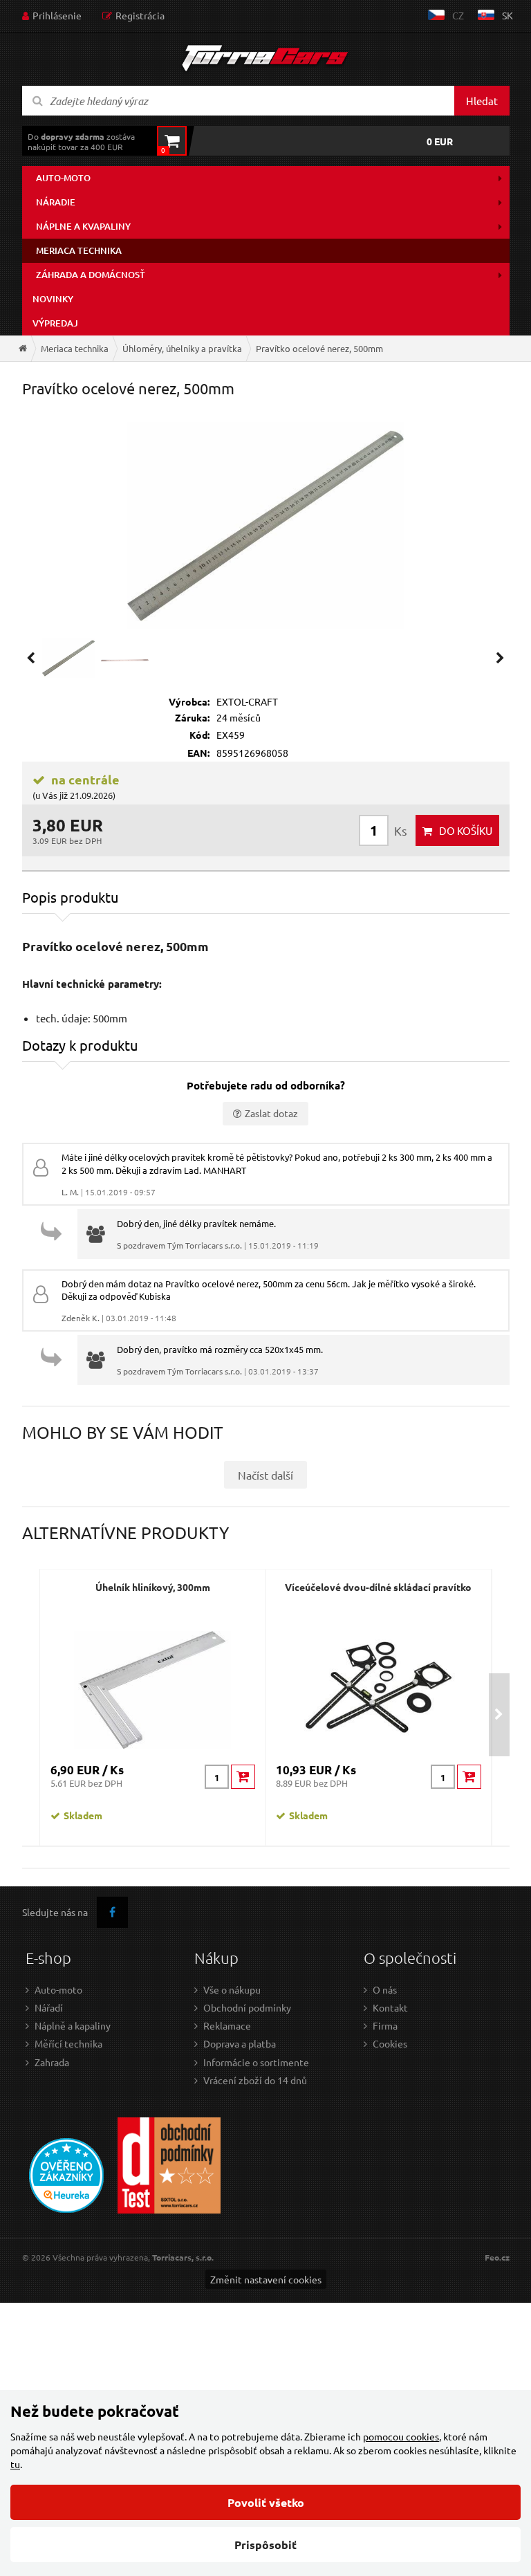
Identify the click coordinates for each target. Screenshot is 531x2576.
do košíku (466, 830)
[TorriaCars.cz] (23, 348)
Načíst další (265, 1475)
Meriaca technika (79, 250)
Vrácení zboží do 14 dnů (255, 2080)
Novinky (53, 299)
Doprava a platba (240, 2043)
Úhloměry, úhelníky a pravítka (182, 348)
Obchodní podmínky (247, 2007)
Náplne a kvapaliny (83, 226)
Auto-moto (63, 178)
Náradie (56, 202)
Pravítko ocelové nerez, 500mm (319, 348)
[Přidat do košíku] (243, 1777)
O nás (385, 1989)
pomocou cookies (401, 2436)
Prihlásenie (57, 15)
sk (507, 15)
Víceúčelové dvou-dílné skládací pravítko (378, 1587)
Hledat (482, 101)
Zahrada (52, 2062)
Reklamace (227, 2025)
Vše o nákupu (232, 1989)
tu (15, 2464)
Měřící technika (68, 2043)
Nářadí (49, 2007)
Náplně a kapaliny (73, 2025)
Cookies (390, 2043)
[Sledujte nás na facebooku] (112, 1912)
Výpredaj (55, 323)
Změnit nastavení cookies (266, 2279)
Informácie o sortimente (256, 2062)
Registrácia (140, 15)
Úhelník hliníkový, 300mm (153, 1587)
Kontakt (390, 2007)
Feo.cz (497, 2257)
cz (458, 15)
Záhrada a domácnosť (91, 275)
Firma (385, 2025)
